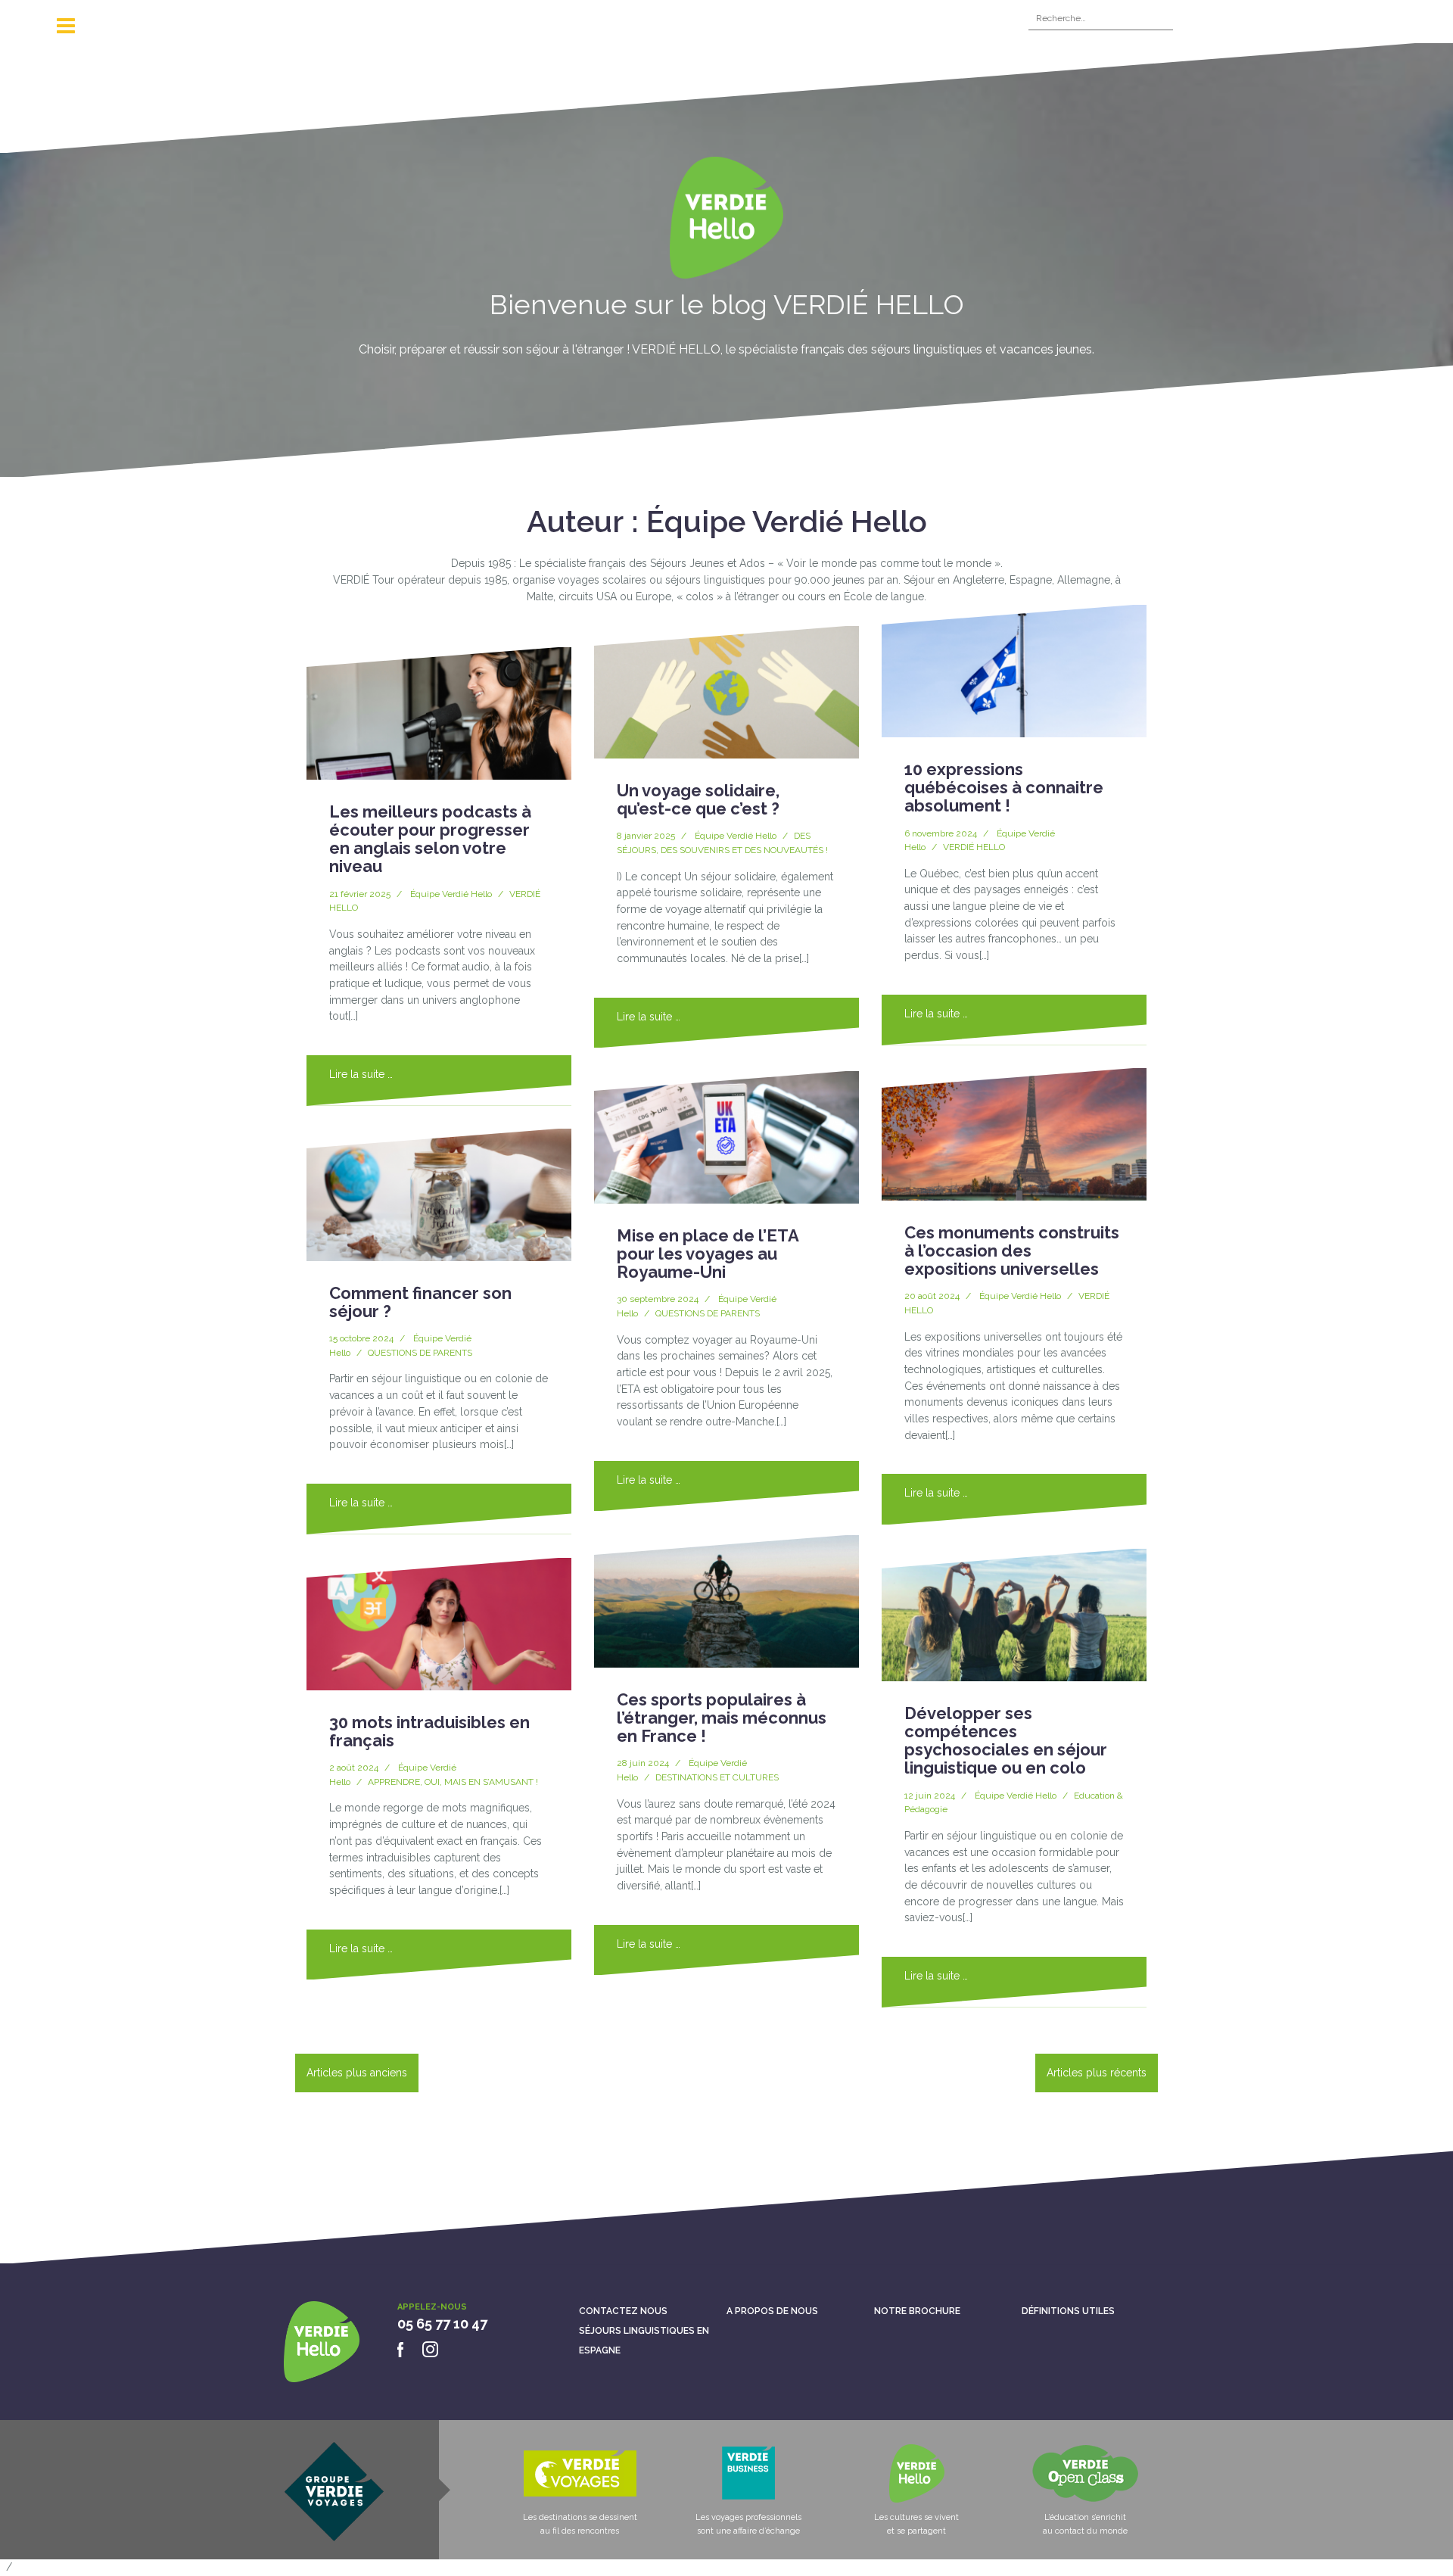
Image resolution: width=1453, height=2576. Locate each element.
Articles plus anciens (357, 2073)
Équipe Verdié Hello (451, 894)
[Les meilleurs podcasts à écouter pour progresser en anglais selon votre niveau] (439, 713)
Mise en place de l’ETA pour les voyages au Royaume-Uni (708, 1254)
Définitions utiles (1068, 2311)
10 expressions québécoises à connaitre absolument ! (1004, 787)
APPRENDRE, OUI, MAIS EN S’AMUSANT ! (453, 1782)
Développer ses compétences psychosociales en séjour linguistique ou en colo (1006, 1741)
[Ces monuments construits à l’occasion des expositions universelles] (1014, 1134)
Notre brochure (917, 2311)
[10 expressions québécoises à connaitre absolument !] (1014, 671)
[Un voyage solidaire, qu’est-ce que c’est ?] (726, 692)
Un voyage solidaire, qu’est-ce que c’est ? (698, 799)
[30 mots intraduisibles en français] (439, 1624)
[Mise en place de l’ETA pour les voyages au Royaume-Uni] (726, 1137)
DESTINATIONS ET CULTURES (717, 1777)
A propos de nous (772, 2311)
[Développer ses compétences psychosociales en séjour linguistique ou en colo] (1014, 1615)
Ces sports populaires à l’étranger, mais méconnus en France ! (722, 1718)
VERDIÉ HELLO (974, 847)
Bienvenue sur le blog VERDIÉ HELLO (727, 304)
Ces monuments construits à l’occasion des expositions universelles (1012, 1251)
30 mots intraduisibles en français (429, 1731)
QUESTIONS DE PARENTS (420, 1353)
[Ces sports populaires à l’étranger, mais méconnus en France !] (726, 1601)
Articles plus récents (1097, 2073)
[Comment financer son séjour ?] (439, 1195)
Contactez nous (623, 2311)
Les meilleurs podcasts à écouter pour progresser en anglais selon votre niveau (430, 839)
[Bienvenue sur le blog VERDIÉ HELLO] (726, 223)
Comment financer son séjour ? (420, 1302)
